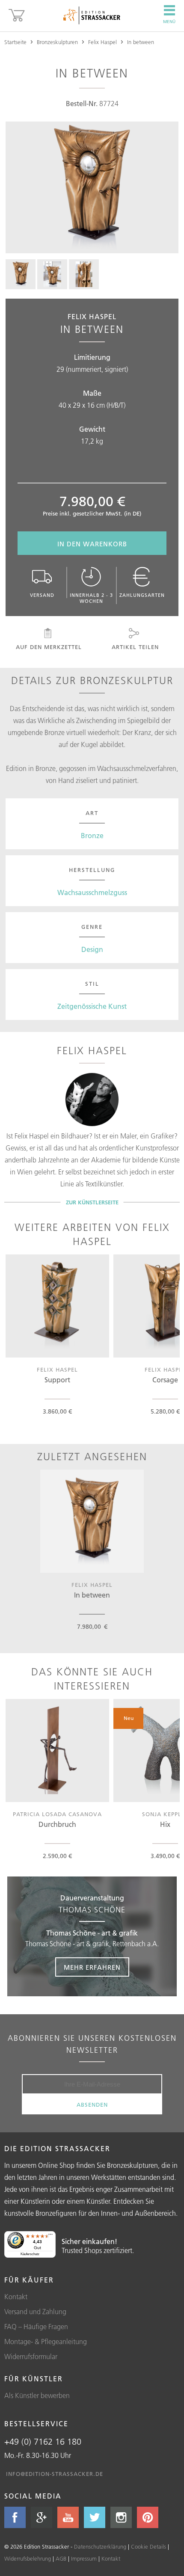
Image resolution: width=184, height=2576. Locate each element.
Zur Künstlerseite (92, 1202)
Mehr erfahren (92, 1967)
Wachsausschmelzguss (92, 892)
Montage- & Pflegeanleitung (46, 2342)
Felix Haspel (102, 42)
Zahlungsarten (142, 595)
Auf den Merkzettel (49, 647)
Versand (42, 595)
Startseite (15, 42)
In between (141, 42)
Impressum (84, 2558)
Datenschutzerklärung (100, 2546)
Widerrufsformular (31, 2357)
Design (92, 949)
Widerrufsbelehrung (28, 2558)
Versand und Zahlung (35, 2312)
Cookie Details (148, 2546)
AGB (61, 2558)
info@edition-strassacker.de (55, 2474)
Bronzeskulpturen (57, 42)
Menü (169, 22)
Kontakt (16, 2297)
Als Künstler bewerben (37, 2395)
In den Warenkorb (92, 544)
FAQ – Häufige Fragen (36, 2327)
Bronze (92, 836)
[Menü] (50, 2236)
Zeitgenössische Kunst (92, 1006)
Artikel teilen (135, 647)
